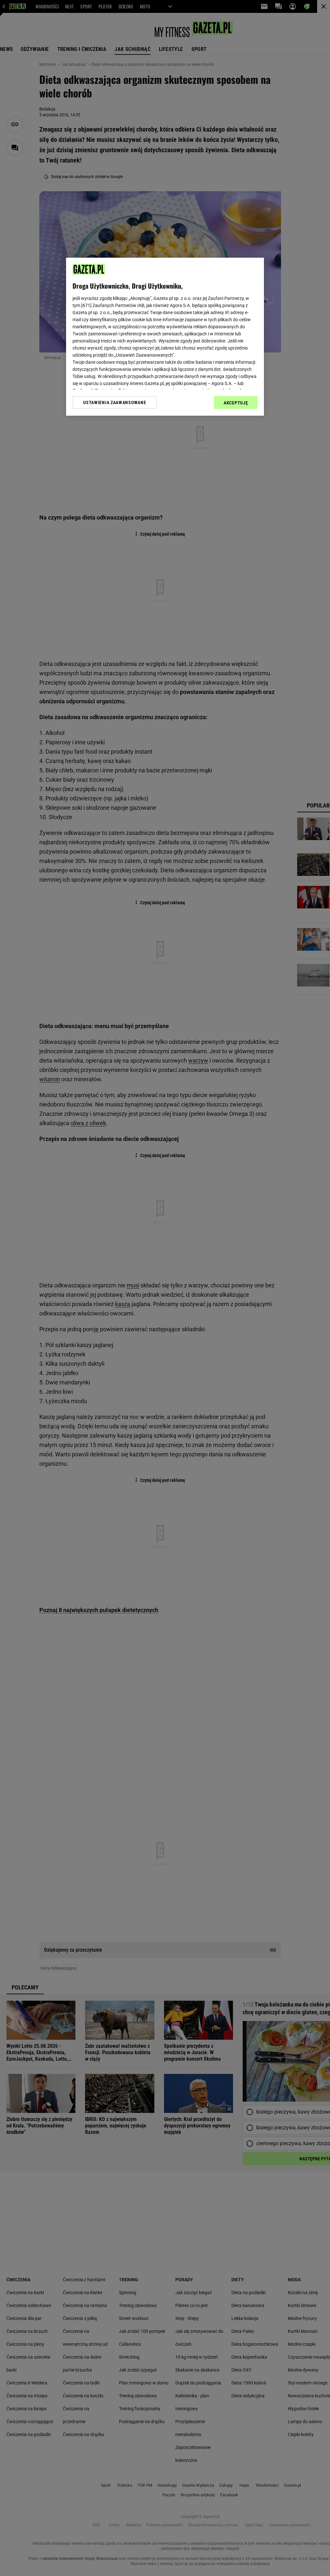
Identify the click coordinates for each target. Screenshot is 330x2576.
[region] (165, 337)
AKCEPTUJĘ (236, 403)
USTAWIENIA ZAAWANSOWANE (115, 402)
